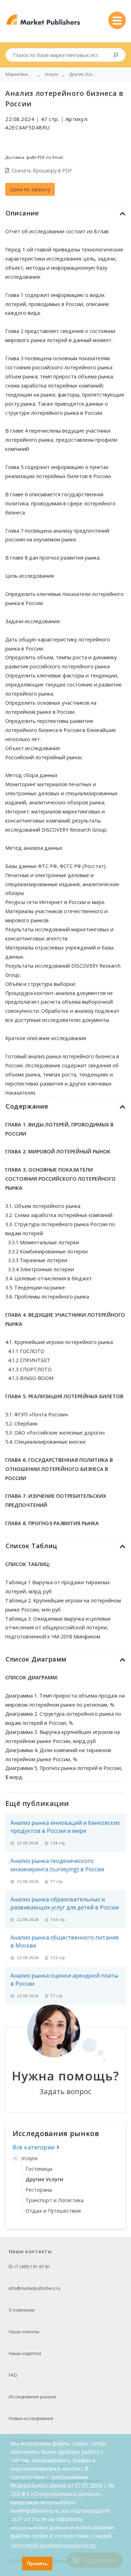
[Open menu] (117, 20)
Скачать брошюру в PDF (42, 170)
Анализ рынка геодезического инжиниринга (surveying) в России (57, 1865)
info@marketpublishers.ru (35, 2288)
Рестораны (39, 2190)
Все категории (35, 2147)
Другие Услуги (44, 2179)
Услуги (29, 2158)
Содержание (27, 1106)
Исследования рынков (32, 2397)
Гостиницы (39, 2169)
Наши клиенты (24, 2332)
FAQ (13, 2375)
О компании (22, 2310)
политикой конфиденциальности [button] (53, 2545)
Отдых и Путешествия (53, 2211)
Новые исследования (31, 2418)
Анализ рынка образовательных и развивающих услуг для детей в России (65, 1903)
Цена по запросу (30, 189)
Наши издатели (25, 2353)
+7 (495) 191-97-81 (31, 2267)
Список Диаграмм (36, 1659)
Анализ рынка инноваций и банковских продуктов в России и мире (65, 1827)
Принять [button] (37, 2563)
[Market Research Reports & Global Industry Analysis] (43, 20)
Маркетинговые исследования (20, 74)
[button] (15, 2564)
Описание (22, 213)
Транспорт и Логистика (54, 2200)
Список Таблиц (31, 1546)
